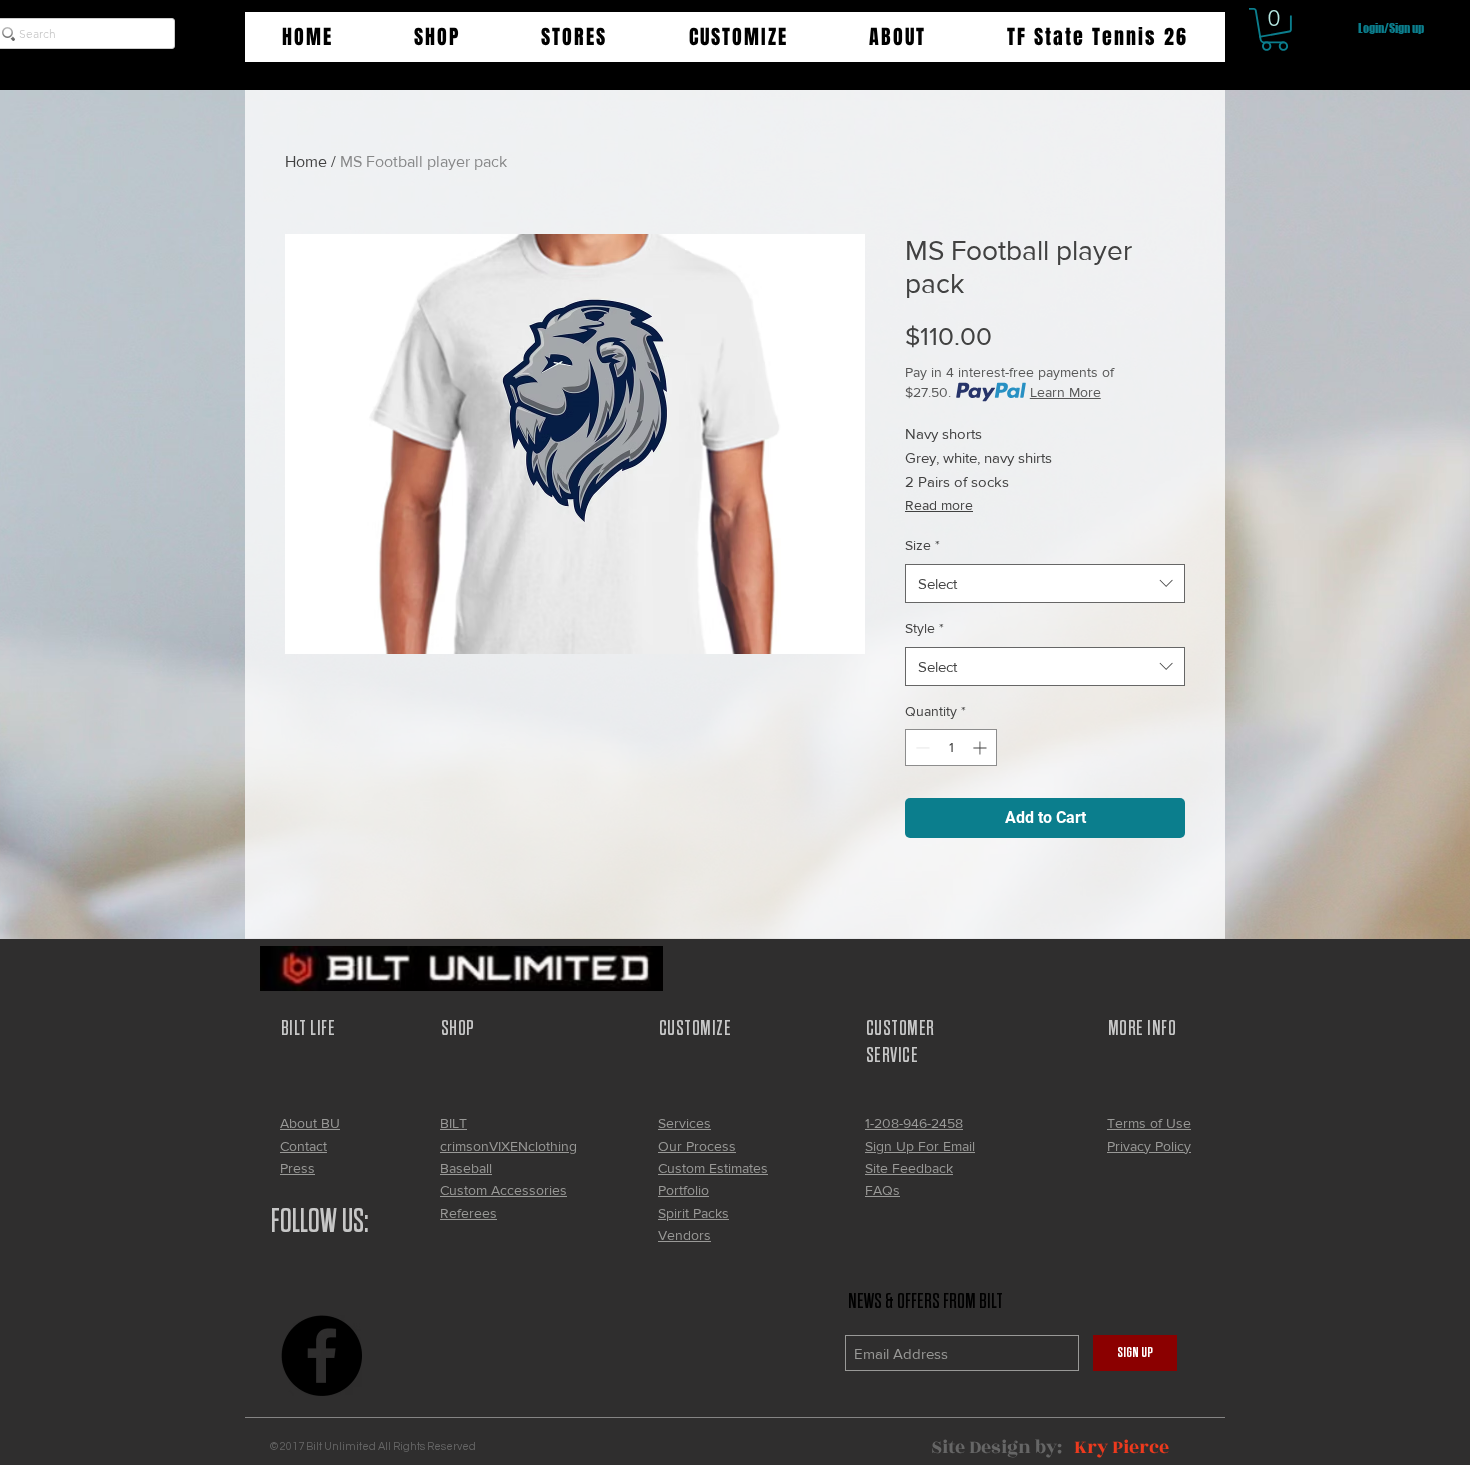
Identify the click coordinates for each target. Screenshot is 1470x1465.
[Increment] (981, 747)
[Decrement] (920, 747)
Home (306, 161)
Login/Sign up (1391, 28)
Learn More (1065, 392)
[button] (436, 37)
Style (924, 628)
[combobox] (1045, 583)
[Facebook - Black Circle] (321, 1355)
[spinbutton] (951, 747)
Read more (939, 505)
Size (922, 545)
